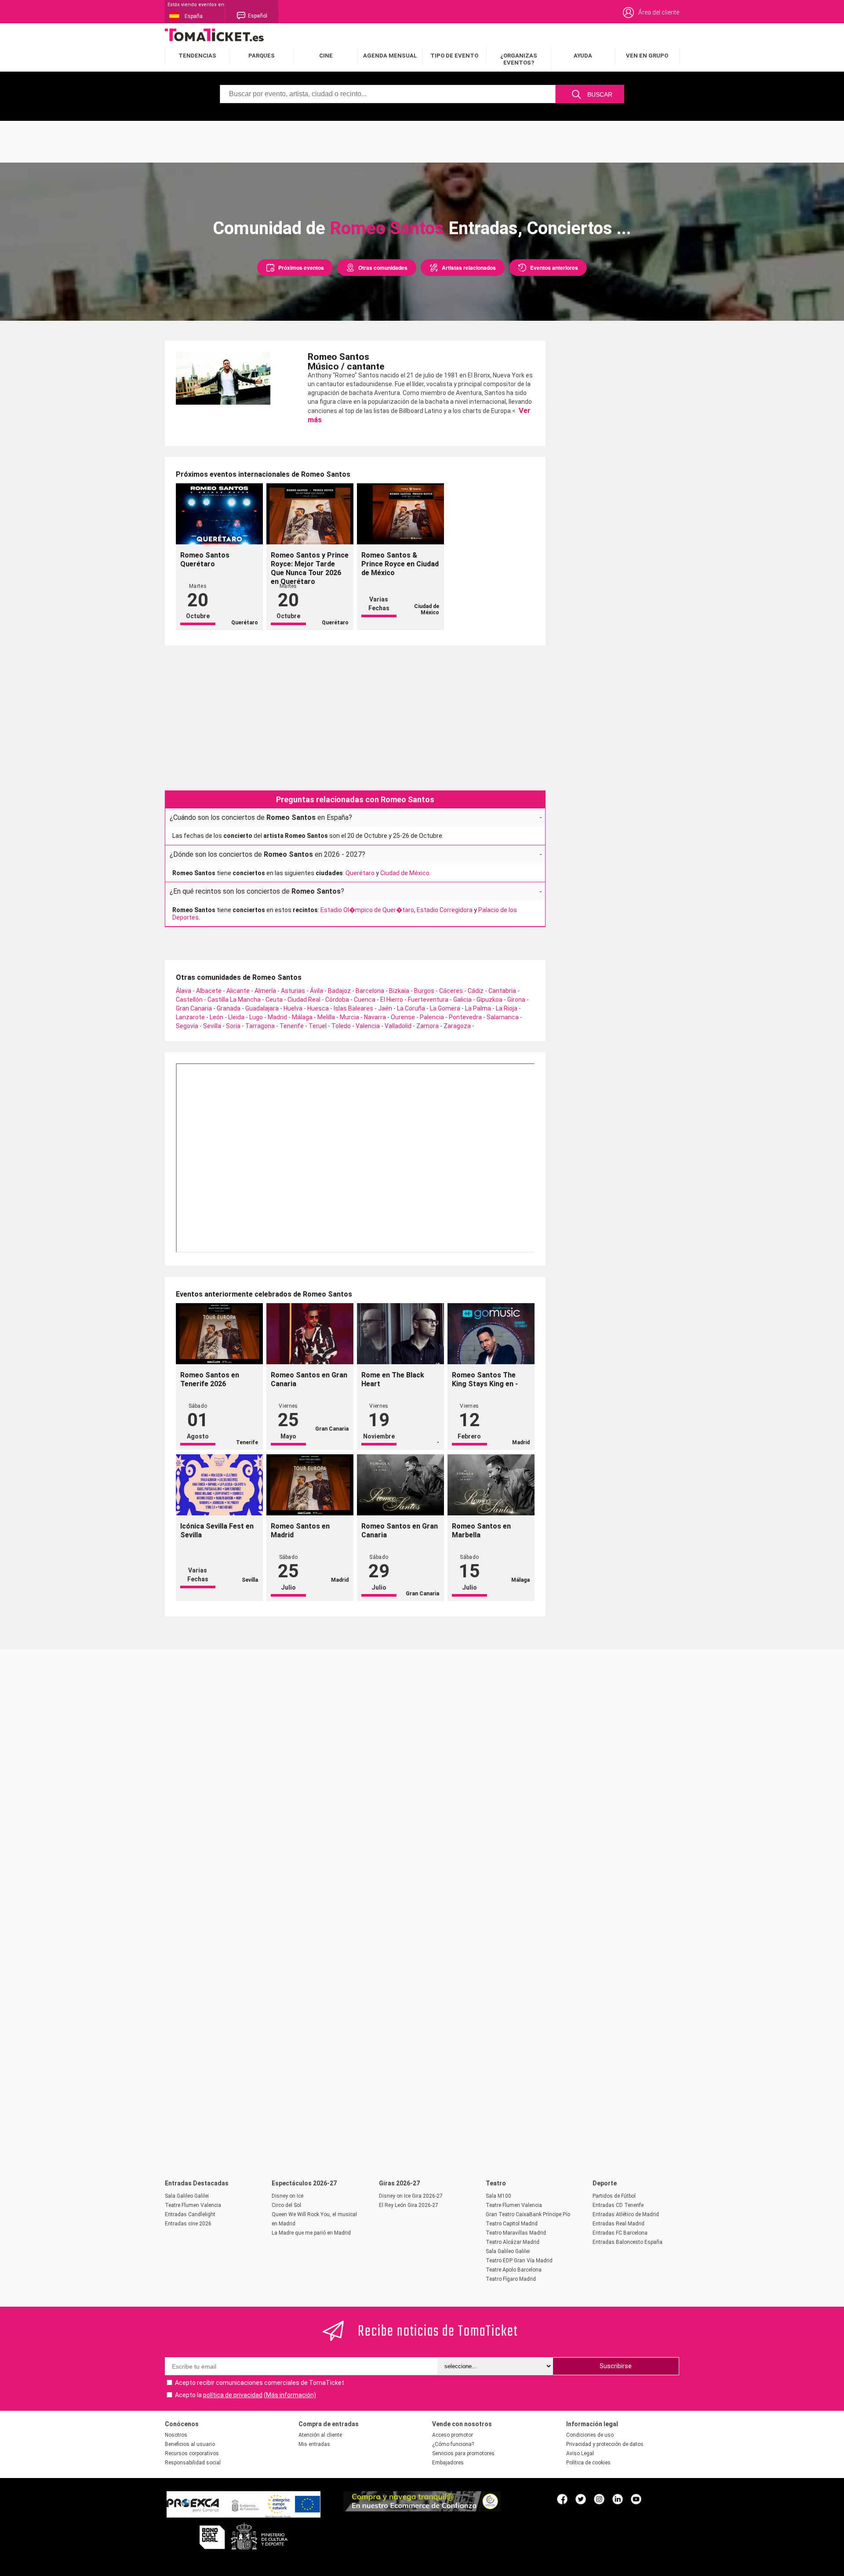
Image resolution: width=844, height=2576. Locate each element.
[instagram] (599, 2499)
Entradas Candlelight (190, 2214)
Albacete (209, 991)
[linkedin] (618, 2499)
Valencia (368, 1026)
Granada (229, 1008)
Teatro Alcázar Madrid (513, 2242)
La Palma (478, 1008)
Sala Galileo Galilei (187, 2196)
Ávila (316, 991)
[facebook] (562, 2499)
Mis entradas (314, 2444)
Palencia (432, 1017)
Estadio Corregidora (445, 910)
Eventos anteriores (554, 268)
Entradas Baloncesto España (628, 2242)
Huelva (293, 1008)
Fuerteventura (428, 1000)
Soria (233, 1026)
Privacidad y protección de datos (605, 2444)
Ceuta (274, 1000)
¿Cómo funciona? (453, 2444)
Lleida (236, 1017)
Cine (326, 56)
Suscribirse (616, 2366)
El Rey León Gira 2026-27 (409, 2205)
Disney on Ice (287, 2196)
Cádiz (476, 991)
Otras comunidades (383, 268)
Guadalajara (262, 1008)
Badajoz (339, 991)
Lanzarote (190, 1017)
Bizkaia (399, 991)
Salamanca (503, 1017)
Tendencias (197, 56)
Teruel (318, 1026)
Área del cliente (659, 12)
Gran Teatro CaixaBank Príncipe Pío (528, 2214)
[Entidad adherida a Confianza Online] (422, 2509)
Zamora (427, 1026)
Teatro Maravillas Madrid (516, 2233)
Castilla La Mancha (234, 1000)
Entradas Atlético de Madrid (626, 2214)
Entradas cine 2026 (188, 2224)
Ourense (403, 1017)
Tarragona (260, 1026)
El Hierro (392, 1000)
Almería (265, 991)
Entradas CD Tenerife (618, 2205)
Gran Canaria (194, 1008)
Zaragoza (457, 1026)
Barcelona (370, 991)
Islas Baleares (353, 1008)
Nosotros (176, 2435)
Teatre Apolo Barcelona (514, 2270)
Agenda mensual (390, 56)
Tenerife (292, 1026)
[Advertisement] (422, 141)
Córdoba (337, 1000)
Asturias (293, 991)
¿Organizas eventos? (519, 59)
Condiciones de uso (590, 2435)
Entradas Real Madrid (618, 2224)
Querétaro (360, 873)
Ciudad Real (304, 1000)
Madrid (277, 1017)
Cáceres (451, 991)
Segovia (187, 1026)
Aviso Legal (580, 2453)
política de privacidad (233, 2395)
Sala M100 (498, 2196)
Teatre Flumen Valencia (193, 2205)
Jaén (385, 1008)
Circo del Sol (286, 2205)
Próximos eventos (301, 268)
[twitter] (581, 2499)
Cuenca (365, 1000)
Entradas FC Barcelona (620, 2233)
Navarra (375, 1017)
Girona (516, 1000)
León (216, 1017)
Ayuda (583, 56)
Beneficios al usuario (190, 2444)
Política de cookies (588, 2463)
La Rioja (507, 1008)
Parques (262, 56)
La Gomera (445, 1008)
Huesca (318, 1008)
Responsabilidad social (193, 2463)
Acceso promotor (453, 2435)
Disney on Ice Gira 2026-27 (411, 2196)
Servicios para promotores (463, 2453)
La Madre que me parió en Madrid (311, 2233)
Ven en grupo (647, 56)
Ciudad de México (405, 873)
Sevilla (212, 1026)
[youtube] (636, 2499)
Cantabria (502, 991)
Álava (184, 991)
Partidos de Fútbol (614, 2196)
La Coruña (411, 1008)
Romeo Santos (387, 228)
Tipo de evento (454, 56)
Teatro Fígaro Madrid (511, 2279)
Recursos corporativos (192, 2453)
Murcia (349, 1017)
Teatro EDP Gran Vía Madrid (519, 2261)
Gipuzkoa (489, 1000)
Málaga (302, 1017)
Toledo (341, 1026)
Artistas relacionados (469, 268)
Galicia (462, 1000)
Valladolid (398, 1026)
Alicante (238, 991)
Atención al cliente (320, 2435)
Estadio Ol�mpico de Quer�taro (367, 910)
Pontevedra (465, 1017)
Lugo (256, 1017)
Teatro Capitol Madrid (512, 2224)
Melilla (326, 1017)
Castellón (189, 1000)
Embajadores (448, 2463)
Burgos (424, 991)
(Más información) (290, 2395)
